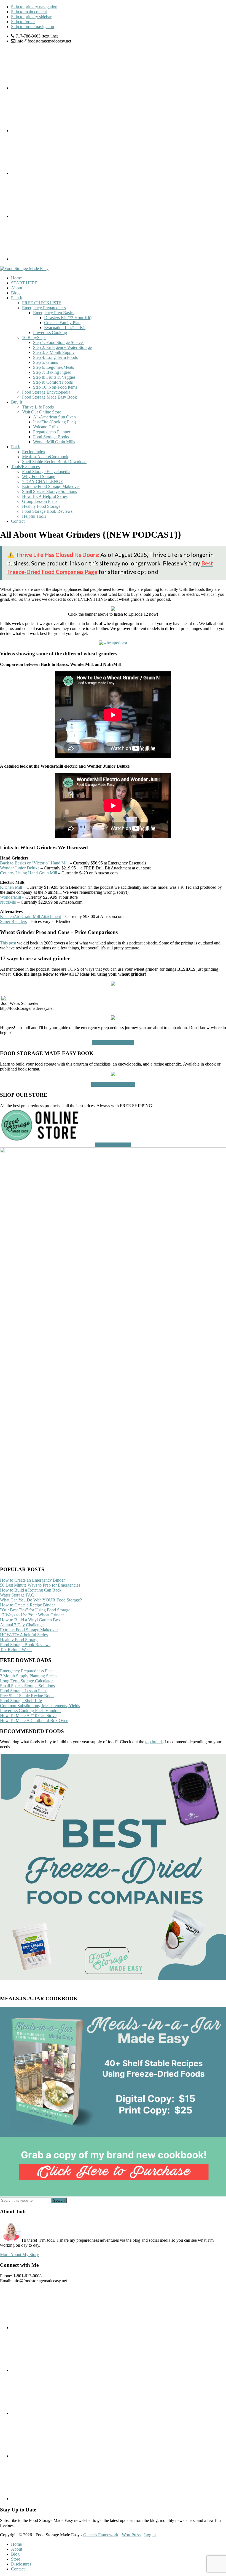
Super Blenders (13, 921)
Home (16, 2544)
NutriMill (8, 902)
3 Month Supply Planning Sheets (29, 1676)
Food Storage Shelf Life (21, 1701)
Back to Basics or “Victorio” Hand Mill (34, 863)
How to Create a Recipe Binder (27, 1605)
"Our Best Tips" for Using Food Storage (35, 1610)
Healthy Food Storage (19, 1640)
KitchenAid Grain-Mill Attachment (30, 916)
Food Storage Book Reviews (25, 1645)
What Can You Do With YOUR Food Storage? (41, 1600)
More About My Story (19, 2255)
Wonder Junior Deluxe (20, 868)
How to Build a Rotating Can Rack (31, 1590)
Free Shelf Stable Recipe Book (27, 1696)
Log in (150, 2535)
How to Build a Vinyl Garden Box (30, 1620)
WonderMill (10, 897)
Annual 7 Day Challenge (22, 1625)
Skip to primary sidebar (31, 17)
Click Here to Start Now (113, 1043)
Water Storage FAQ (17, 1595)
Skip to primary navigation (34, 7)
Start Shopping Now (113, 1145)
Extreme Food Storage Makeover (29, 1630)
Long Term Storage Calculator (26, 1681)
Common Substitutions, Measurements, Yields (40, 1706)
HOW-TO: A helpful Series (24, 1635)
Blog (15, 2554)
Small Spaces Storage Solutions (27, 1686)
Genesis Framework (101, 2535)
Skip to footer (23, 22)
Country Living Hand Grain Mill (29, 873)
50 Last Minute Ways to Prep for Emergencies (40, 1585)
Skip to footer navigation (33, 27)
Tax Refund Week (16, 1650)
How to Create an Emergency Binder (32, 1580)
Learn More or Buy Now (113, 1084)
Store (16, 2559)
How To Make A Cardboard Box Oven (34, 1721)
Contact (18, 2569)
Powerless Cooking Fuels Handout (30, 1711)
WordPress (131, 2535)
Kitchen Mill (11, 887)
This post (8, 943)
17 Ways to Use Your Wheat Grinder (32, 1615)
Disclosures (21, 2564)
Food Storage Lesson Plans (24, 1691)
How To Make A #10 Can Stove (28, 1716)
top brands (154, 1742)
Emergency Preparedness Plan (26, 1671)
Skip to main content (29, 12)
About (17, 2549)
